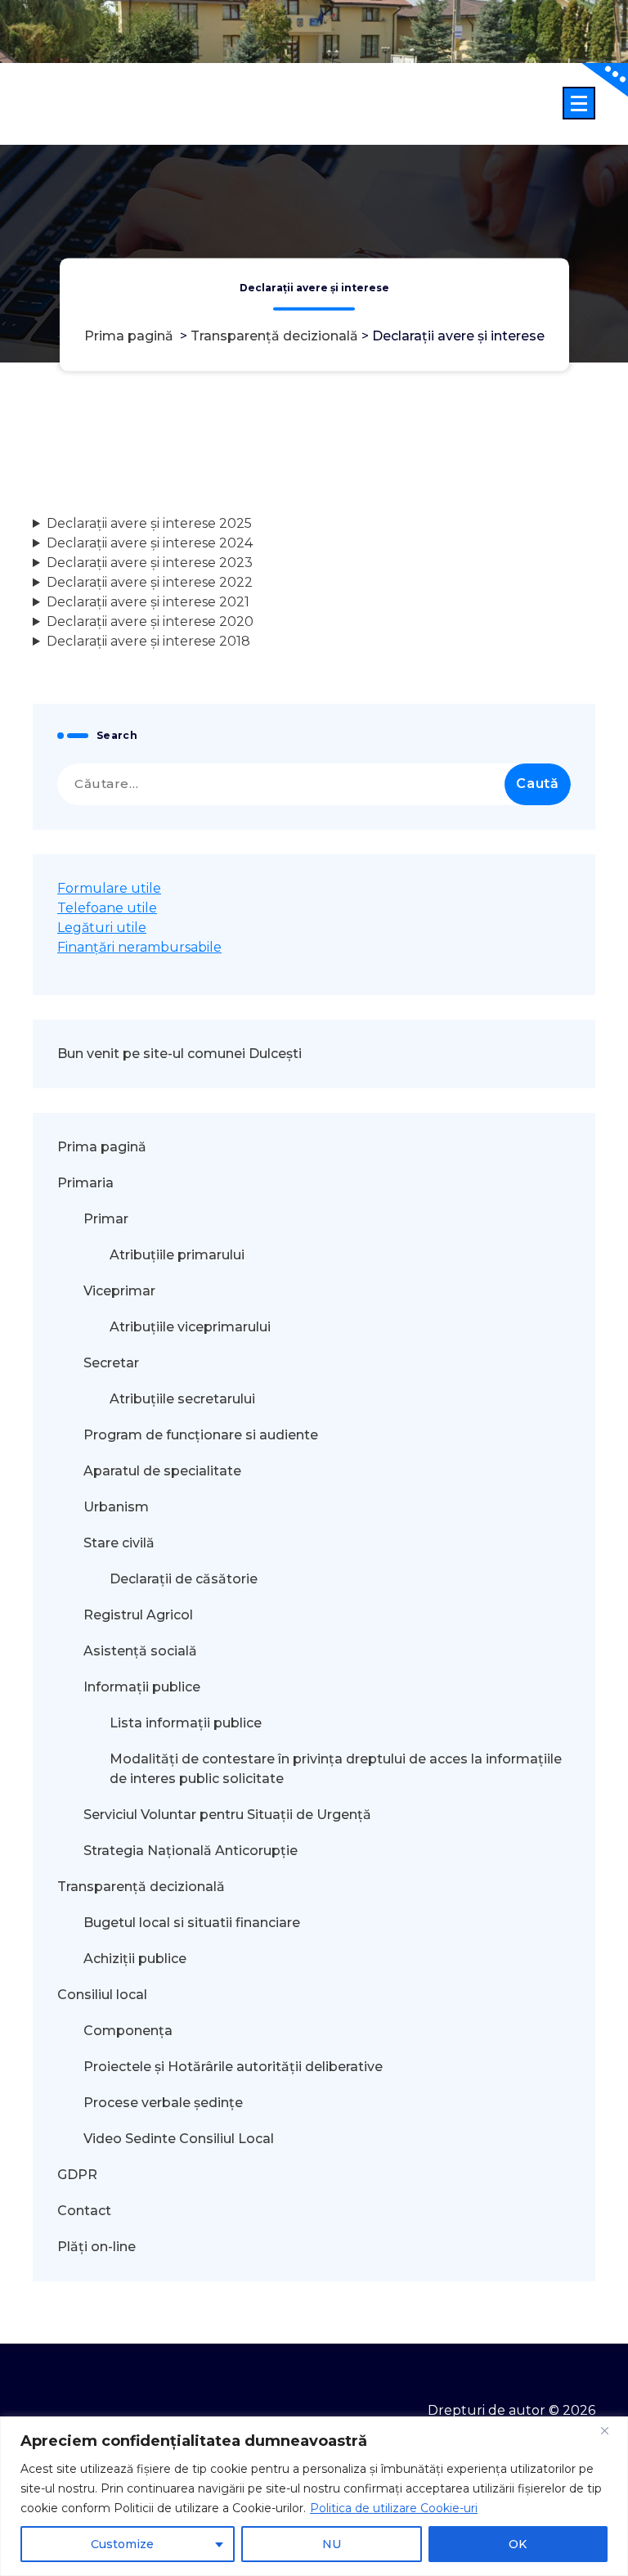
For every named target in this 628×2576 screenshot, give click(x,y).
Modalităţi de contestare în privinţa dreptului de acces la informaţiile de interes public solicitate (336, 1769)
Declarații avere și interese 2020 (150, 621)
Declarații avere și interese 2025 (149, 523)
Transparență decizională (274, 337)
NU (332, 2544)
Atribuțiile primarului (177, 1255)
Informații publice (142, 1687)
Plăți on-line (96, 2247)
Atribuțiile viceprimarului (190, 1327)
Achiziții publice (135, 1959)
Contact (84, 2211)
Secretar (111, 1363)
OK (518, 2544)
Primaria (85, 1183)
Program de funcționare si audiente (201, 1435)
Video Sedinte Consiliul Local (179, 2139)
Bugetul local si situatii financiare (192, 1923)
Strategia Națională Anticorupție (191, 1851)
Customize (122, 2544)
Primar (106, 1219)
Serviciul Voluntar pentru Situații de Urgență (227, 1815)
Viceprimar (119, 1291)
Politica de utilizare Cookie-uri (394, 2508)
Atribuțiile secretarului (182, 1399)
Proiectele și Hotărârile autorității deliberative (233, 2067)
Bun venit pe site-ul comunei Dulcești (179, 1054)
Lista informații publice (186, 1723)
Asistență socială (140, 1651)
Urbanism (116, 1507)
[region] (314, 2496)
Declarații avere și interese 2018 (148, 641)
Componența (128, 2031)
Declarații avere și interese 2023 (150, 563)
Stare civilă (119, 1543)
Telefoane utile (107, 908)
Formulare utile (109, 888)
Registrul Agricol (140, 1615)
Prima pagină (129, 337)
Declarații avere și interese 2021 (148, 602)
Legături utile (102, 928)
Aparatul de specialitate (162, 1471)
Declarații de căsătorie (184, 1579)
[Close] (611, 2430)
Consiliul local (102, 1995)
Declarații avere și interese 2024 (150, 543)
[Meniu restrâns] (579, 103)
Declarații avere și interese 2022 (150, 582)
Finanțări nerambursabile (139, 947)
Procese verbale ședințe (163, 2103)
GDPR (77, 2175)
